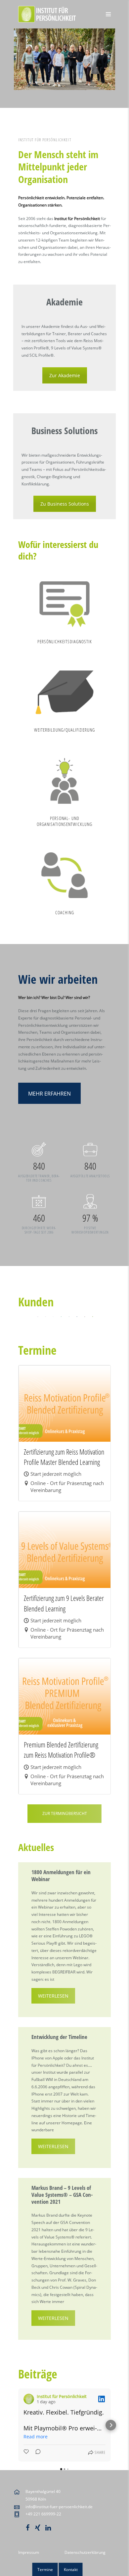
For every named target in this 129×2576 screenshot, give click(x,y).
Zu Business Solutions (65, 504)
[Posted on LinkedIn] (102, 2399)
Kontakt (71, 2570)
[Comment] (36, 2453)
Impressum (29, 2552)
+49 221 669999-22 (43, 2514)
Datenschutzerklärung (85, 2552)
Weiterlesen (53, 1996)
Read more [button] (36, 2437)
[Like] (27, 2453)
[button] (18, 2425)
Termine (45, 2570)
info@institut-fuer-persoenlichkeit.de (59, 2507)
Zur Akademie (65, 375)
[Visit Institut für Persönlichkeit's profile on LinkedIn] (29, 2399)
